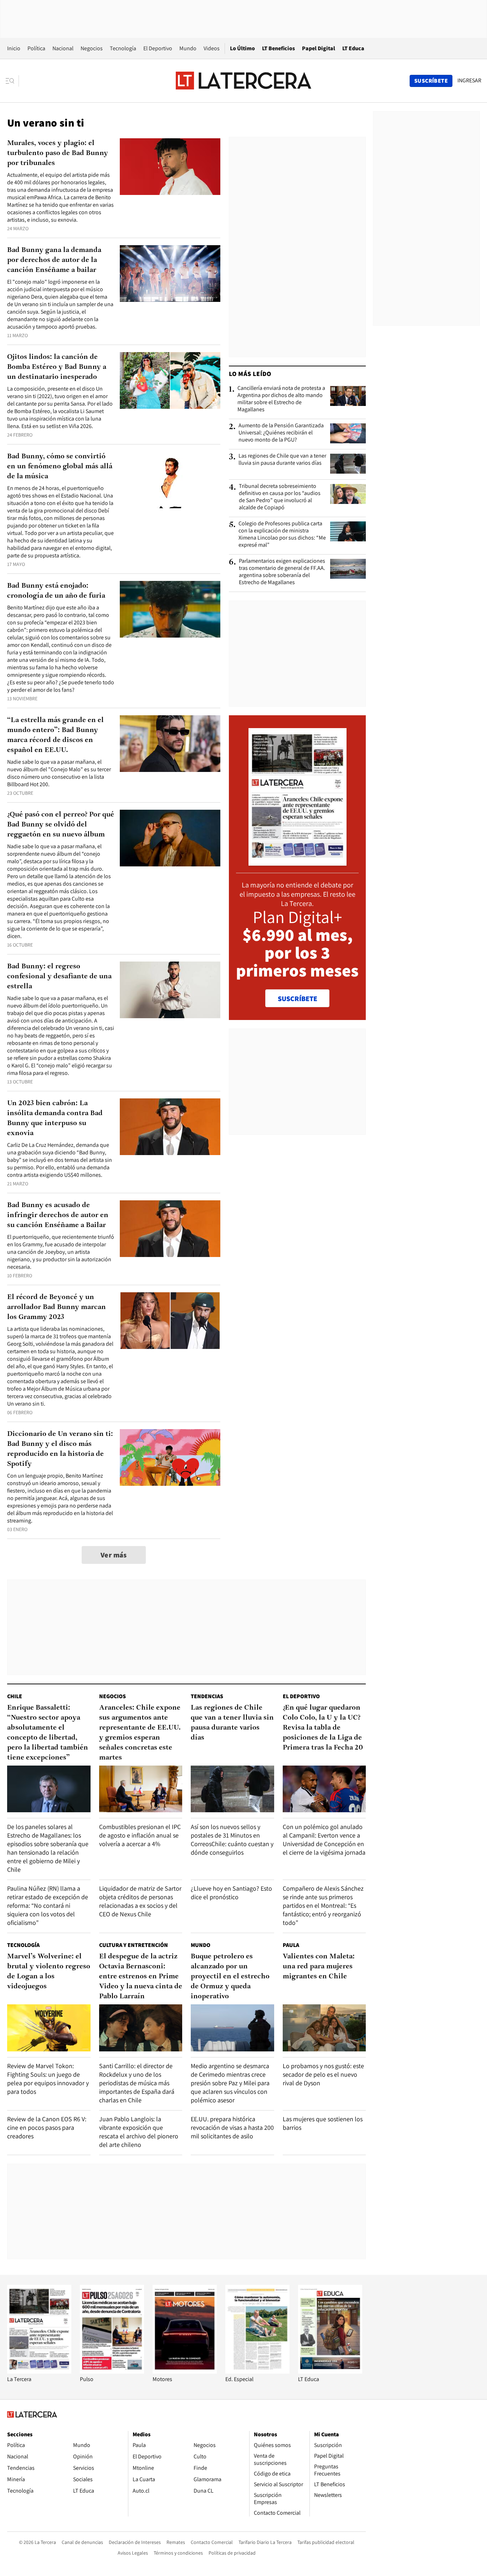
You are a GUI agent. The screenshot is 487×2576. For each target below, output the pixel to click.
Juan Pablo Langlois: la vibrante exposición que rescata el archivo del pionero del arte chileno (139, 2132)
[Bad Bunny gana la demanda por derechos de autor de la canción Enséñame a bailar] (170, 274)
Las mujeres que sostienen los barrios (323, 2123)
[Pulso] (112, 2372)
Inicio (14, 48)
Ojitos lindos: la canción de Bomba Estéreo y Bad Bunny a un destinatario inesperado (57, 367)
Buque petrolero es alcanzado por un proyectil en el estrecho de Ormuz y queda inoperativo (230, 1977)
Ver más (114, 1555)
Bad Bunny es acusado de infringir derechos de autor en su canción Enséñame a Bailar (58, 1215)
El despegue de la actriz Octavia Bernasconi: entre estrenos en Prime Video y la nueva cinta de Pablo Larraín (141, 1977)
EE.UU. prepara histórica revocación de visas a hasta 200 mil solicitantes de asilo (232, 2127)
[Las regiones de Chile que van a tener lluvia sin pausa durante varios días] (348, 464)
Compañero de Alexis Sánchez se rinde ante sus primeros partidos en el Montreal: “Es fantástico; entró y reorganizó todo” (323, 1905)
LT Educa (353, 48)
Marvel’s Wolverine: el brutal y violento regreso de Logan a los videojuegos (49, 1972)
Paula (291, 1945)
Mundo (188, 48)
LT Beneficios (278, 48)
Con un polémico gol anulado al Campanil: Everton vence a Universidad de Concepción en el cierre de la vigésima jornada (324, 1840)
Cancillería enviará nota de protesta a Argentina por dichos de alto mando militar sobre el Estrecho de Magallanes (281, 399)
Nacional (63, 48)
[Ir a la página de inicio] (243, 81)
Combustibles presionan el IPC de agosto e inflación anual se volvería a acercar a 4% (140, 1835)
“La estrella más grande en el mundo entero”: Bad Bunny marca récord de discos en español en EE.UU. (55, 735)
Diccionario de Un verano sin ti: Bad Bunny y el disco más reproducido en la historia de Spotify (60, 1449)
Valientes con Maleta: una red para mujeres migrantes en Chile (319, 1967)
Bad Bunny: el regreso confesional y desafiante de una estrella (59, 977)
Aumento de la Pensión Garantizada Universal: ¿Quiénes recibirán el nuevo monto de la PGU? (281, 433)
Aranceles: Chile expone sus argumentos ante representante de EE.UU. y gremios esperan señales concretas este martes (140, 1733)
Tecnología (123, 48)
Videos (212, 48)
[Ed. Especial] (257, 2372)
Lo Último (242, 48)
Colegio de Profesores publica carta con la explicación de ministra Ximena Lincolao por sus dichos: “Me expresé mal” (282, 534)
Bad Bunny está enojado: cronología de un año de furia (56, 591)
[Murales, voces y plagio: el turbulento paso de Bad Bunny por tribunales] (170, 167)
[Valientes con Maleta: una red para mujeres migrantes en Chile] (324, 2028)
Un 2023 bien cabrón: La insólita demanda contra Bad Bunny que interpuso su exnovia (55, 1118)
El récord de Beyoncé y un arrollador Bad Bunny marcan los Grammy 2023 (57, 1307)
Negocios (92, 48)
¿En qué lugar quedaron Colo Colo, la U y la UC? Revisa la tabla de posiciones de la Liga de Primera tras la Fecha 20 (323, 1728)
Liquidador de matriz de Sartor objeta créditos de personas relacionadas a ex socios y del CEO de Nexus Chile (140, 1901)
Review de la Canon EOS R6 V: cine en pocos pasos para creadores (47, 2127)
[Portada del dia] (298, 862)
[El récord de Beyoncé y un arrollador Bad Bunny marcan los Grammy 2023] (170, 1321)
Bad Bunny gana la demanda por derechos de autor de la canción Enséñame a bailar (54, 260)
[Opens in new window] (185, 2372)
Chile (15, 1696)
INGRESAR (469, 81)
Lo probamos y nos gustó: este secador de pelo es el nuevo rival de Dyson (323, 2074)
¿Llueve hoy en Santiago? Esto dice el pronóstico (231, 1893)
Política (36, 48)
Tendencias (207, 1696)
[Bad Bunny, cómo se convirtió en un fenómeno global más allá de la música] (170, 480)
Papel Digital (319, 48)
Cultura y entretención (134, 1945)
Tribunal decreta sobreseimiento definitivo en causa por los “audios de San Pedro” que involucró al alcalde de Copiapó (280, 497)
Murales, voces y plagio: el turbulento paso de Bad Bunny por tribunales (58, 153)
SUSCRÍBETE (298, 999)
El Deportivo (158, 48)
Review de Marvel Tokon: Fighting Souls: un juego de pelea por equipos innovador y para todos (48, 2079)
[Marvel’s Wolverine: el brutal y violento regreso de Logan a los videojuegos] (49, 2028)
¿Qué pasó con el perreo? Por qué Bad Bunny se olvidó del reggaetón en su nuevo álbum (61, 825)
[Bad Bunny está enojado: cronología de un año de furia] (170, 609)
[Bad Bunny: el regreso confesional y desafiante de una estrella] (170, 990)
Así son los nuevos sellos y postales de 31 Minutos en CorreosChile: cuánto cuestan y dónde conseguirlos (232, 1840)
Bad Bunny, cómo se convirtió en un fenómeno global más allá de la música (60, 467)
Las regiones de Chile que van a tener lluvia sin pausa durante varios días (282, 459)
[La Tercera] (39, 2372)
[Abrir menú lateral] (12, 81)
